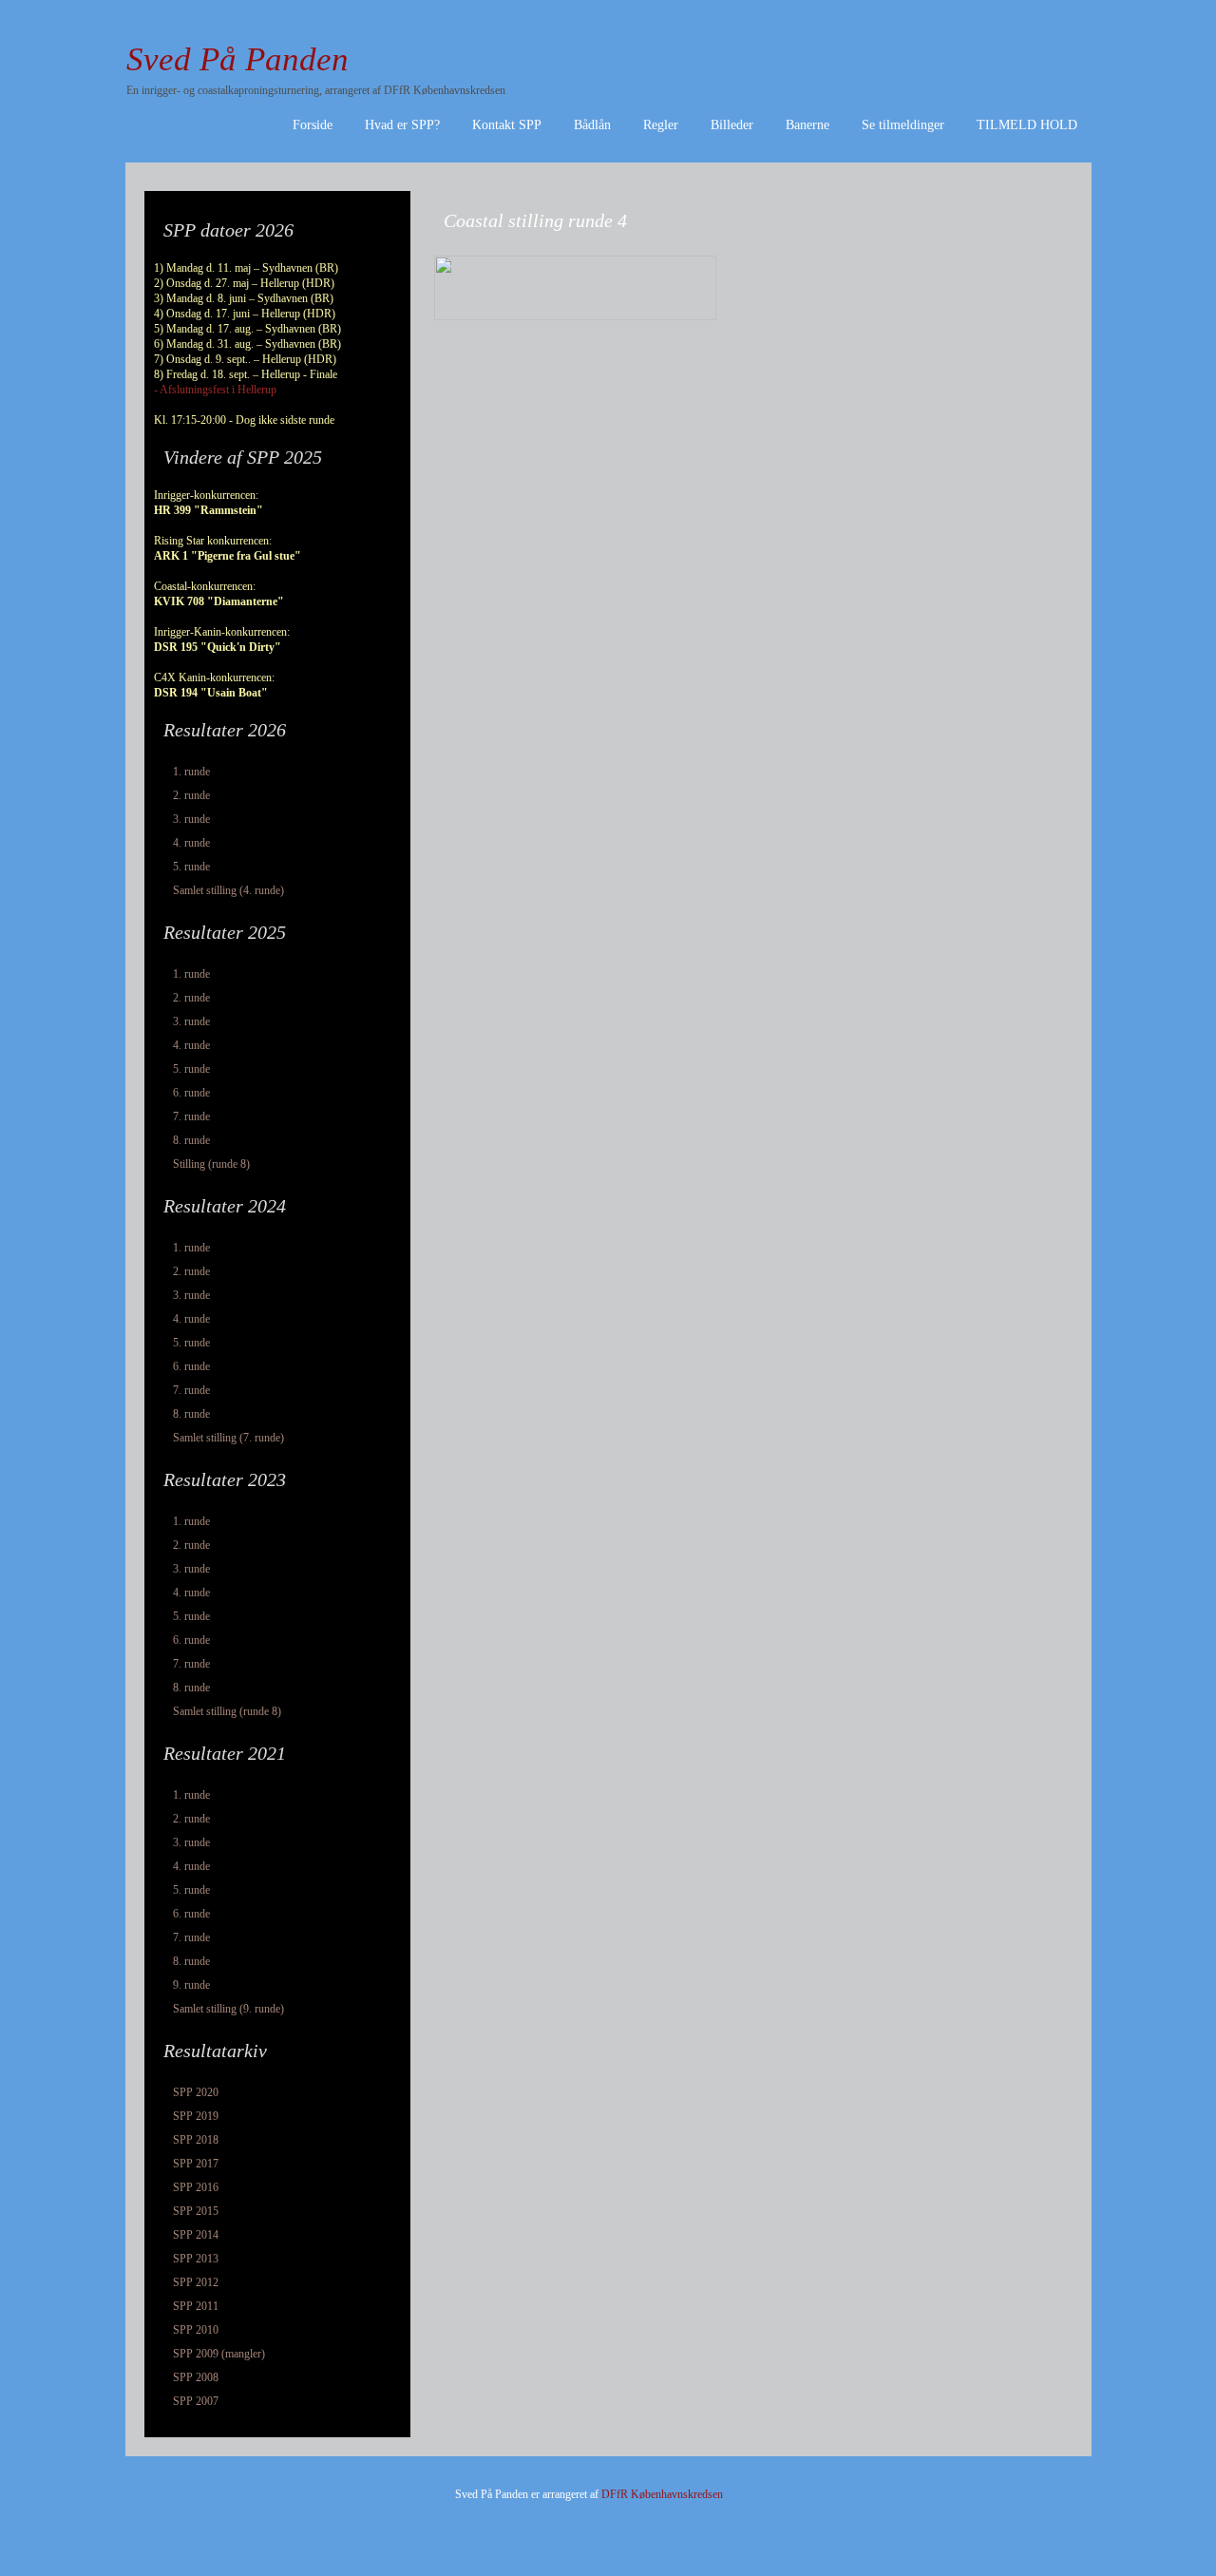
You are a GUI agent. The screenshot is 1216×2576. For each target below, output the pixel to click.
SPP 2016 (196, 2187)
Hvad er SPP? (402, 125)
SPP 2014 (196, 2235)
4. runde (191, 843)
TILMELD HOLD (1027, 125)
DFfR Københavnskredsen (662, 2494)
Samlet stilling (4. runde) (228, 890)
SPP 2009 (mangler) (219, 2354)
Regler (661, 125)
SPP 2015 (196, 2211)
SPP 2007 (196, 2401)
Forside (313, 125)
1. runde (191, 772)
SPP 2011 (196, 2306)
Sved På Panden (237, 59)
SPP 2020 (196, 2092)
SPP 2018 (196, 2140)
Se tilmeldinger (903, 125)
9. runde (191, 1985)
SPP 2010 (196, 2330)
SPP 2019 (196, 2116)
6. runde (191, 1093)
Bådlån (592, 125)
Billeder (732, 125)
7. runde (191, 1116)
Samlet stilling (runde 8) (227, 1711)
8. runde (191, 1140)
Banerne (807, 125)
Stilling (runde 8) (211, 1164)
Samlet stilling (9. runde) (228, 2009)
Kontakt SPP (507, 125)
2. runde (191, 795)
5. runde (191, 867)
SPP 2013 (196, 2259)
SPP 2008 (196, 2377)
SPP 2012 (196, 2282)
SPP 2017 (196, 2164)
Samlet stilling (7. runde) (228, 1438)
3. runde (191, 819)
